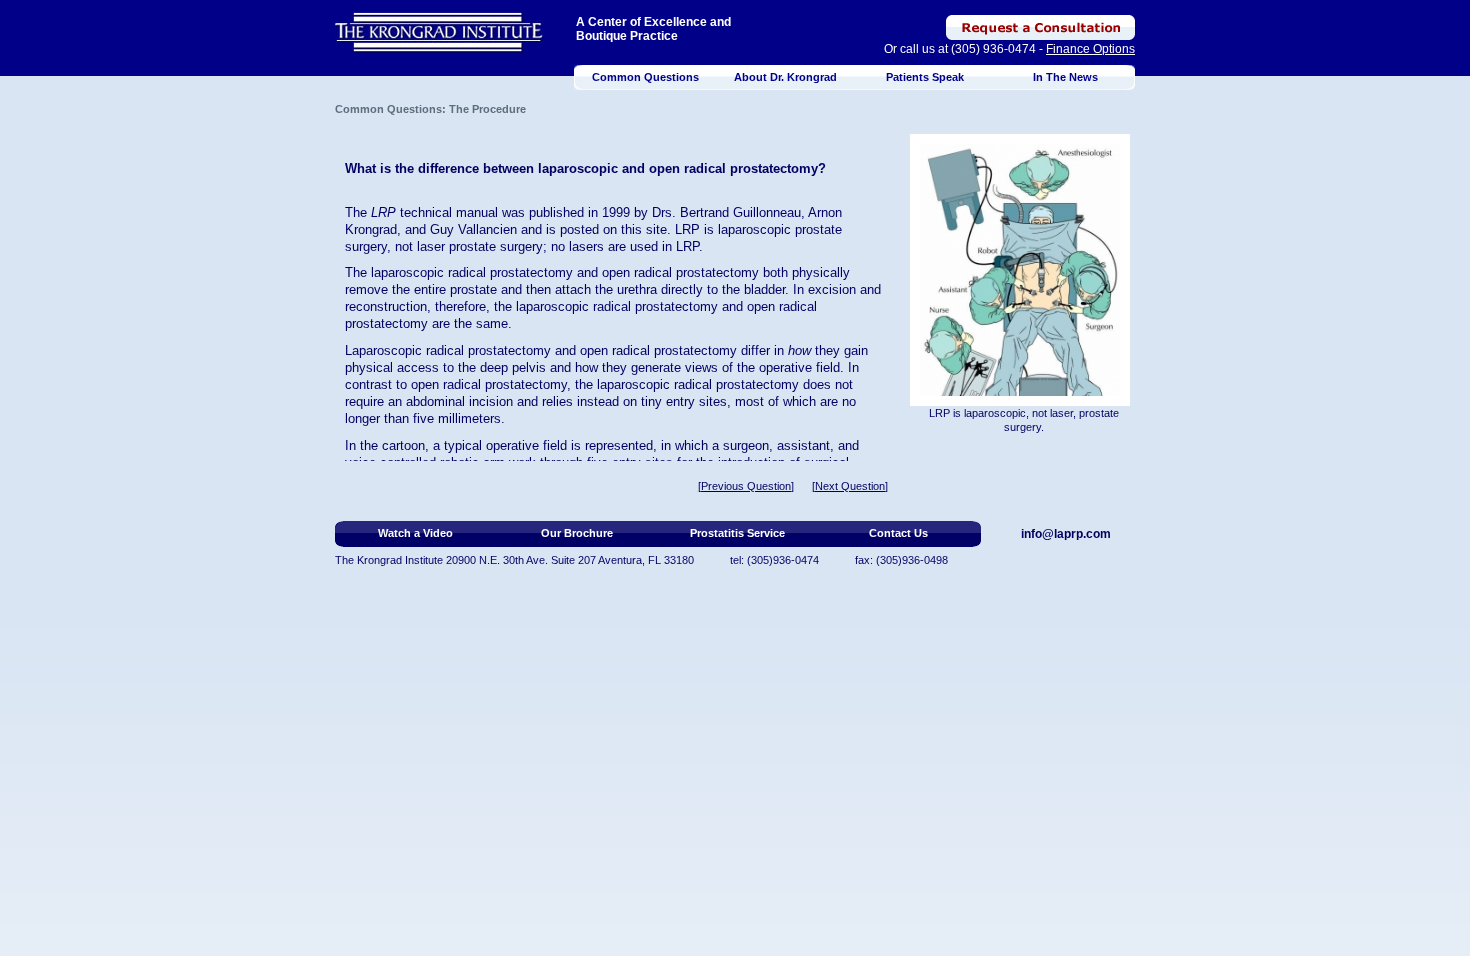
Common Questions (645, 77)
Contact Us (898, 533)
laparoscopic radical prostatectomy (472, 272)
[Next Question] (850, 486)
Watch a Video (415, 533)
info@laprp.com (1066, 534)
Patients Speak (925, 77)
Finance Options (1090, 49)
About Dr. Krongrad (785, 77)
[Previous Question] (746, 486)
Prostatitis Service (737, 533)
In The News (1065, 77)
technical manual (449, 212)
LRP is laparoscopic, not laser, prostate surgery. (1024, 420)
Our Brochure (577, 533)
